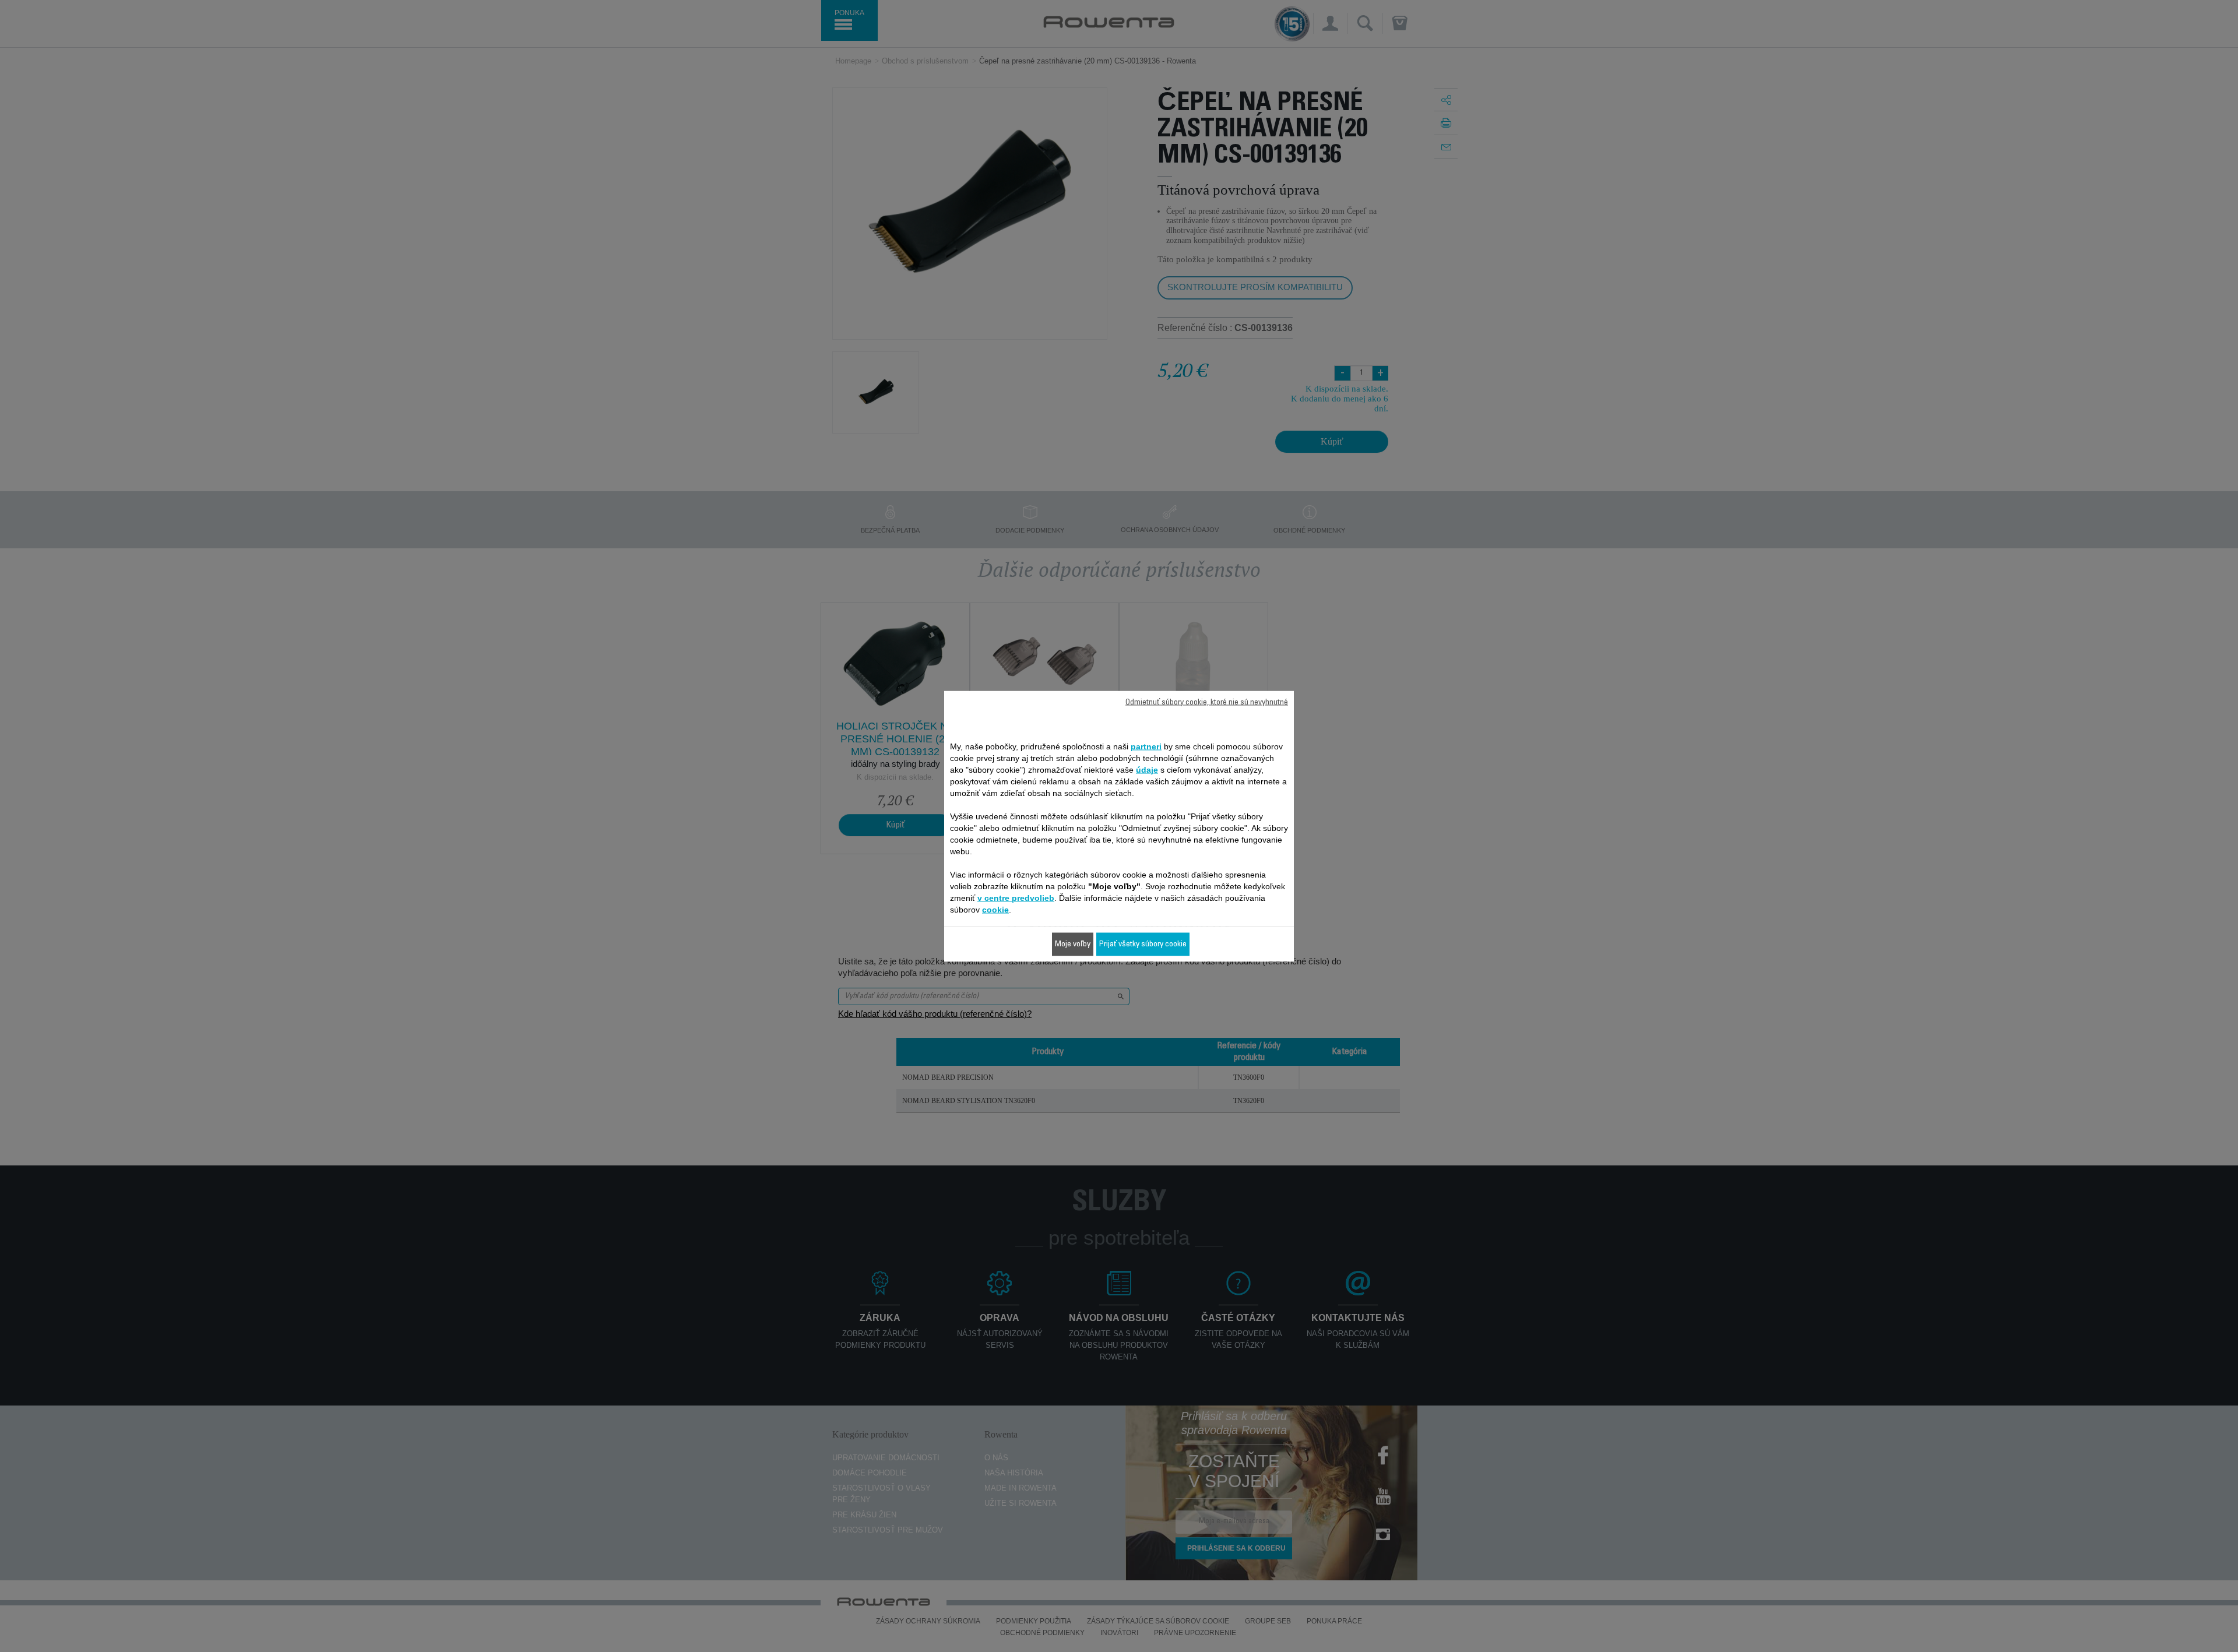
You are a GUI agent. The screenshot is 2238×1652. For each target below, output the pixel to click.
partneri (1146, 746)
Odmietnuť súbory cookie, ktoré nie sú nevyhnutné (1207, 702)
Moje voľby (1073, 944)
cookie (995, 909)
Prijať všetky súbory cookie (1143, 944)
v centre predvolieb (1016, 897)
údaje (1147, 769)
